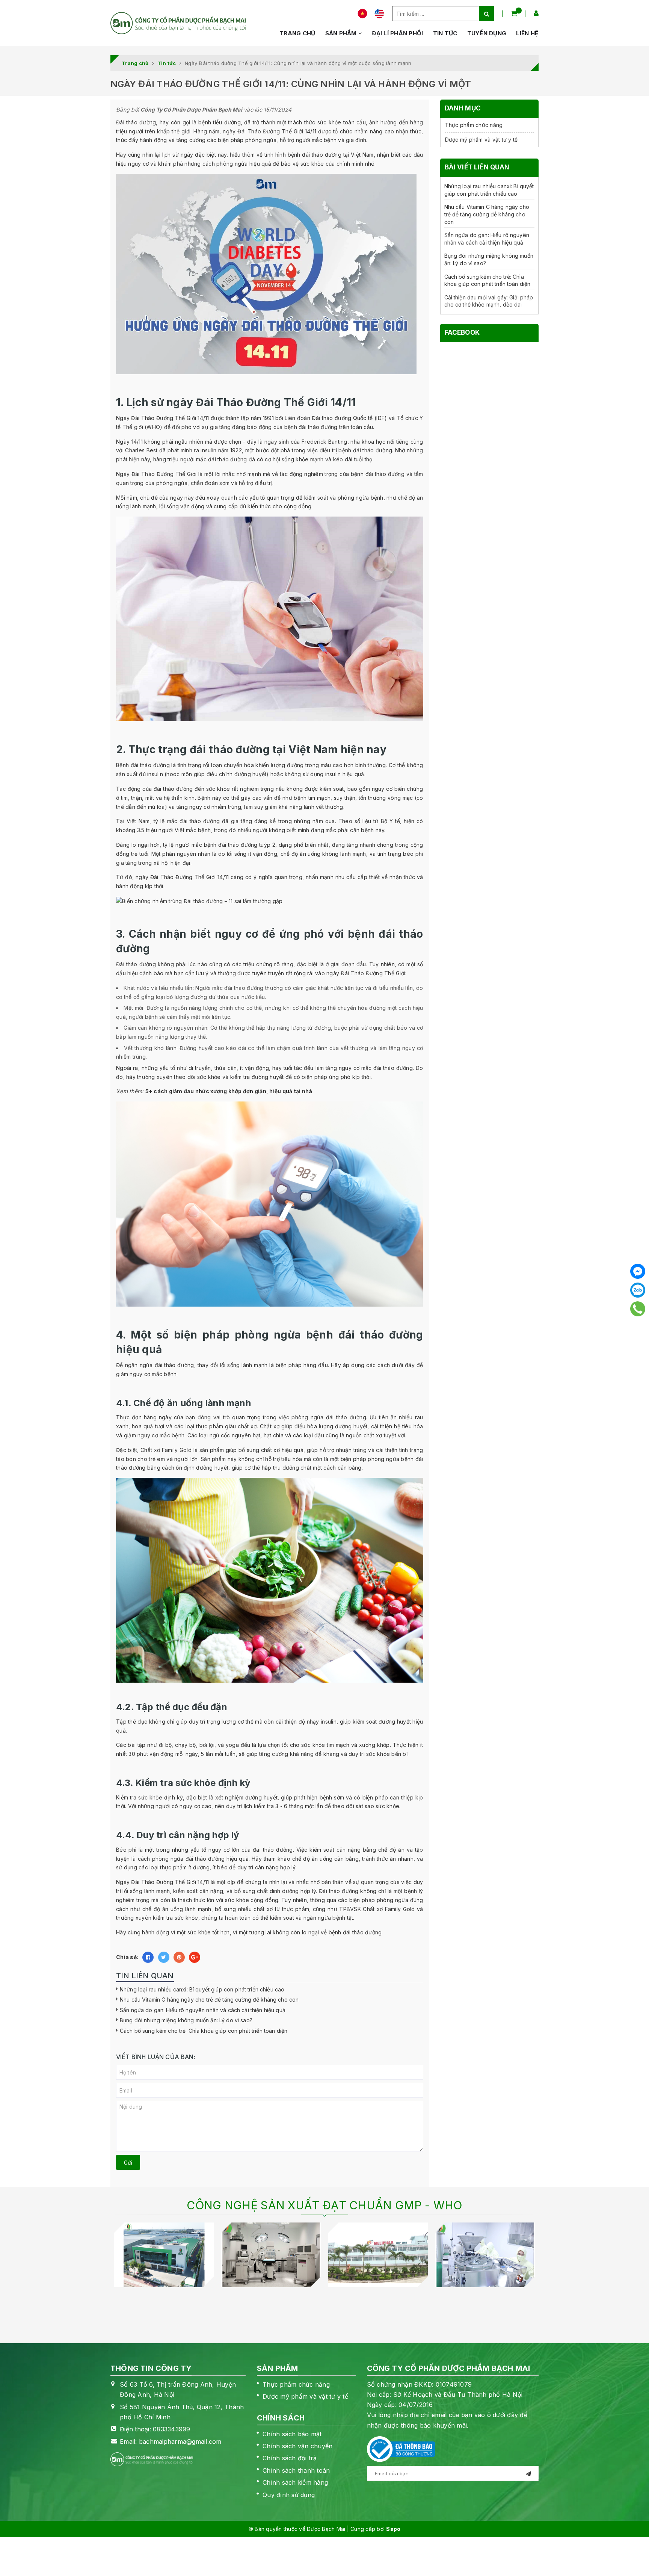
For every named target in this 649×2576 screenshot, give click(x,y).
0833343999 (172, 2429)
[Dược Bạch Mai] (178, 23)
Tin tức (445, 33)
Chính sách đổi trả (290, 2458)
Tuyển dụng (487, 33)
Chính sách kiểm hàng (295, 2482)
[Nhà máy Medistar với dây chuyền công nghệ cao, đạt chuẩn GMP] (271, 2255)
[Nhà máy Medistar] (164, 2255)
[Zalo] (638, 1290)
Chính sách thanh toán (296, 2470)
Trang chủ (297, 33)
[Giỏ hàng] (514, 13)
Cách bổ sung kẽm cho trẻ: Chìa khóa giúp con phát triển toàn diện (204, 2031)
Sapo (393, 2529)
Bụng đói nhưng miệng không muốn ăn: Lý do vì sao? (186, 2020)
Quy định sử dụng (289, 2495)
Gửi (128, 2163)
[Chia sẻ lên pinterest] (179, 1957)
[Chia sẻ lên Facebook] (148, 1957)
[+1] (195, 1957)
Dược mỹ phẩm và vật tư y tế (481, 140)
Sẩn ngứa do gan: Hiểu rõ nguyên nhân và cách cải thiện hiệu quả (203, 2010)
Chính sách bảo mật (292, 2434)
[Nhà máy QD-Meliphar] (378, 2255)
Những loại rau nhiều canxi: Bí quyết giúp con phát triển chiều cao (202, 1989)
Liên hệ (527, 33)
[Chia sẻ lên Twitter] (164, 1957)
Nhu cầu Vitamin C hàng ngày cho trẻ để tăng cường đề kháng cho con (209, 2000)
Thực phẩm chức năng (474, 125)
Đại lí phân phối (397, 33)
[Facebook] (638, 1271)
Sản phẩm (342, 33)
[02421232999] (638, 1309)
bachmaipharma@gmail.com (180, 2442)
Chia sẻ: (127, 1957)
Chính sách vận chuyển (297, 2446)
